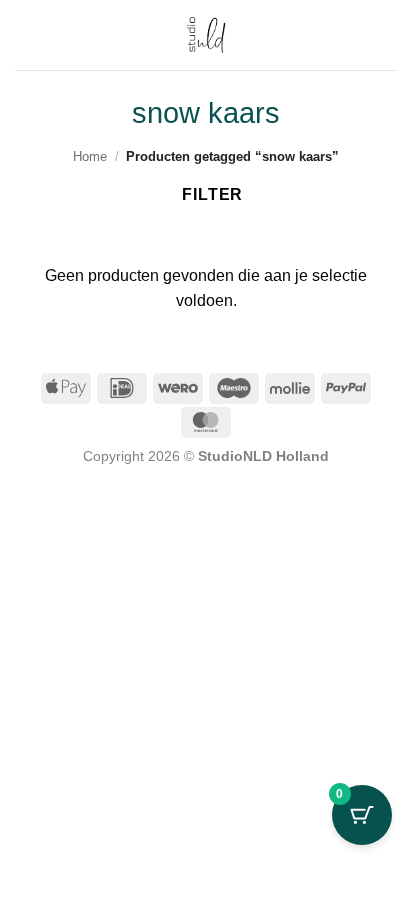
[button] (385, 34)
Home (90, 156)
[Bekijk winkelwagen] (25, 35)
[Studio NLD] (206, 35)
